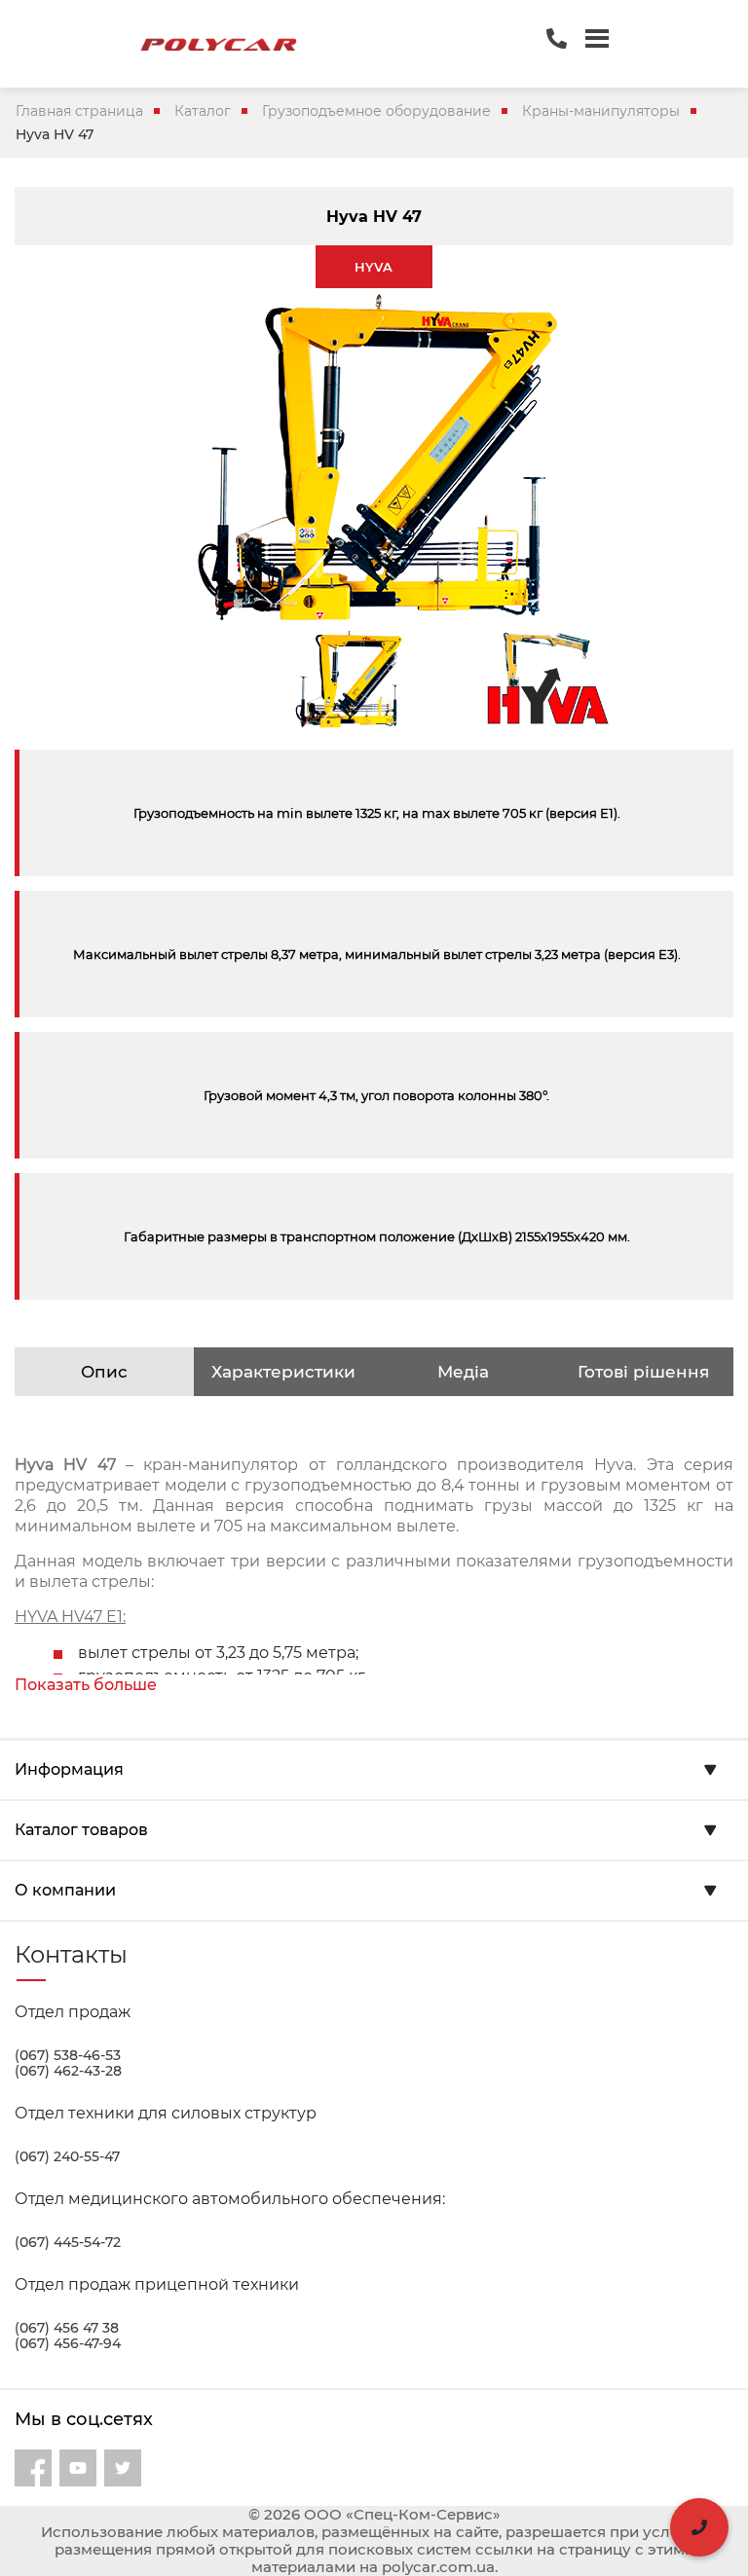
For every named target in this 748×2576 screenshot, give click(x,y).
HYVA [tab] (374, 267)
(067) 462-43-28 (68, 2071)
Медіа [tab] (463, 1372)
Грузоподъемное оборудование (376, 111)
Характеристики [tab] (283, 1372)
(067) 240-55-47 (67, 2156)
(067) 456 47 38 (67, 2328)
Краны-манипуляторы (601, 111)
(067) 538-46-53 (68, 2055)
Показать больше (86, 1685)
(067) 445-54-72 (68, 2242)
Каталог (203, 111)
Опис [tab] (104, 1372)
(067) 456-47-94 (68, 2343)
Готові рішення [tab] (643, 1372)
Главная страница (79, 111)
